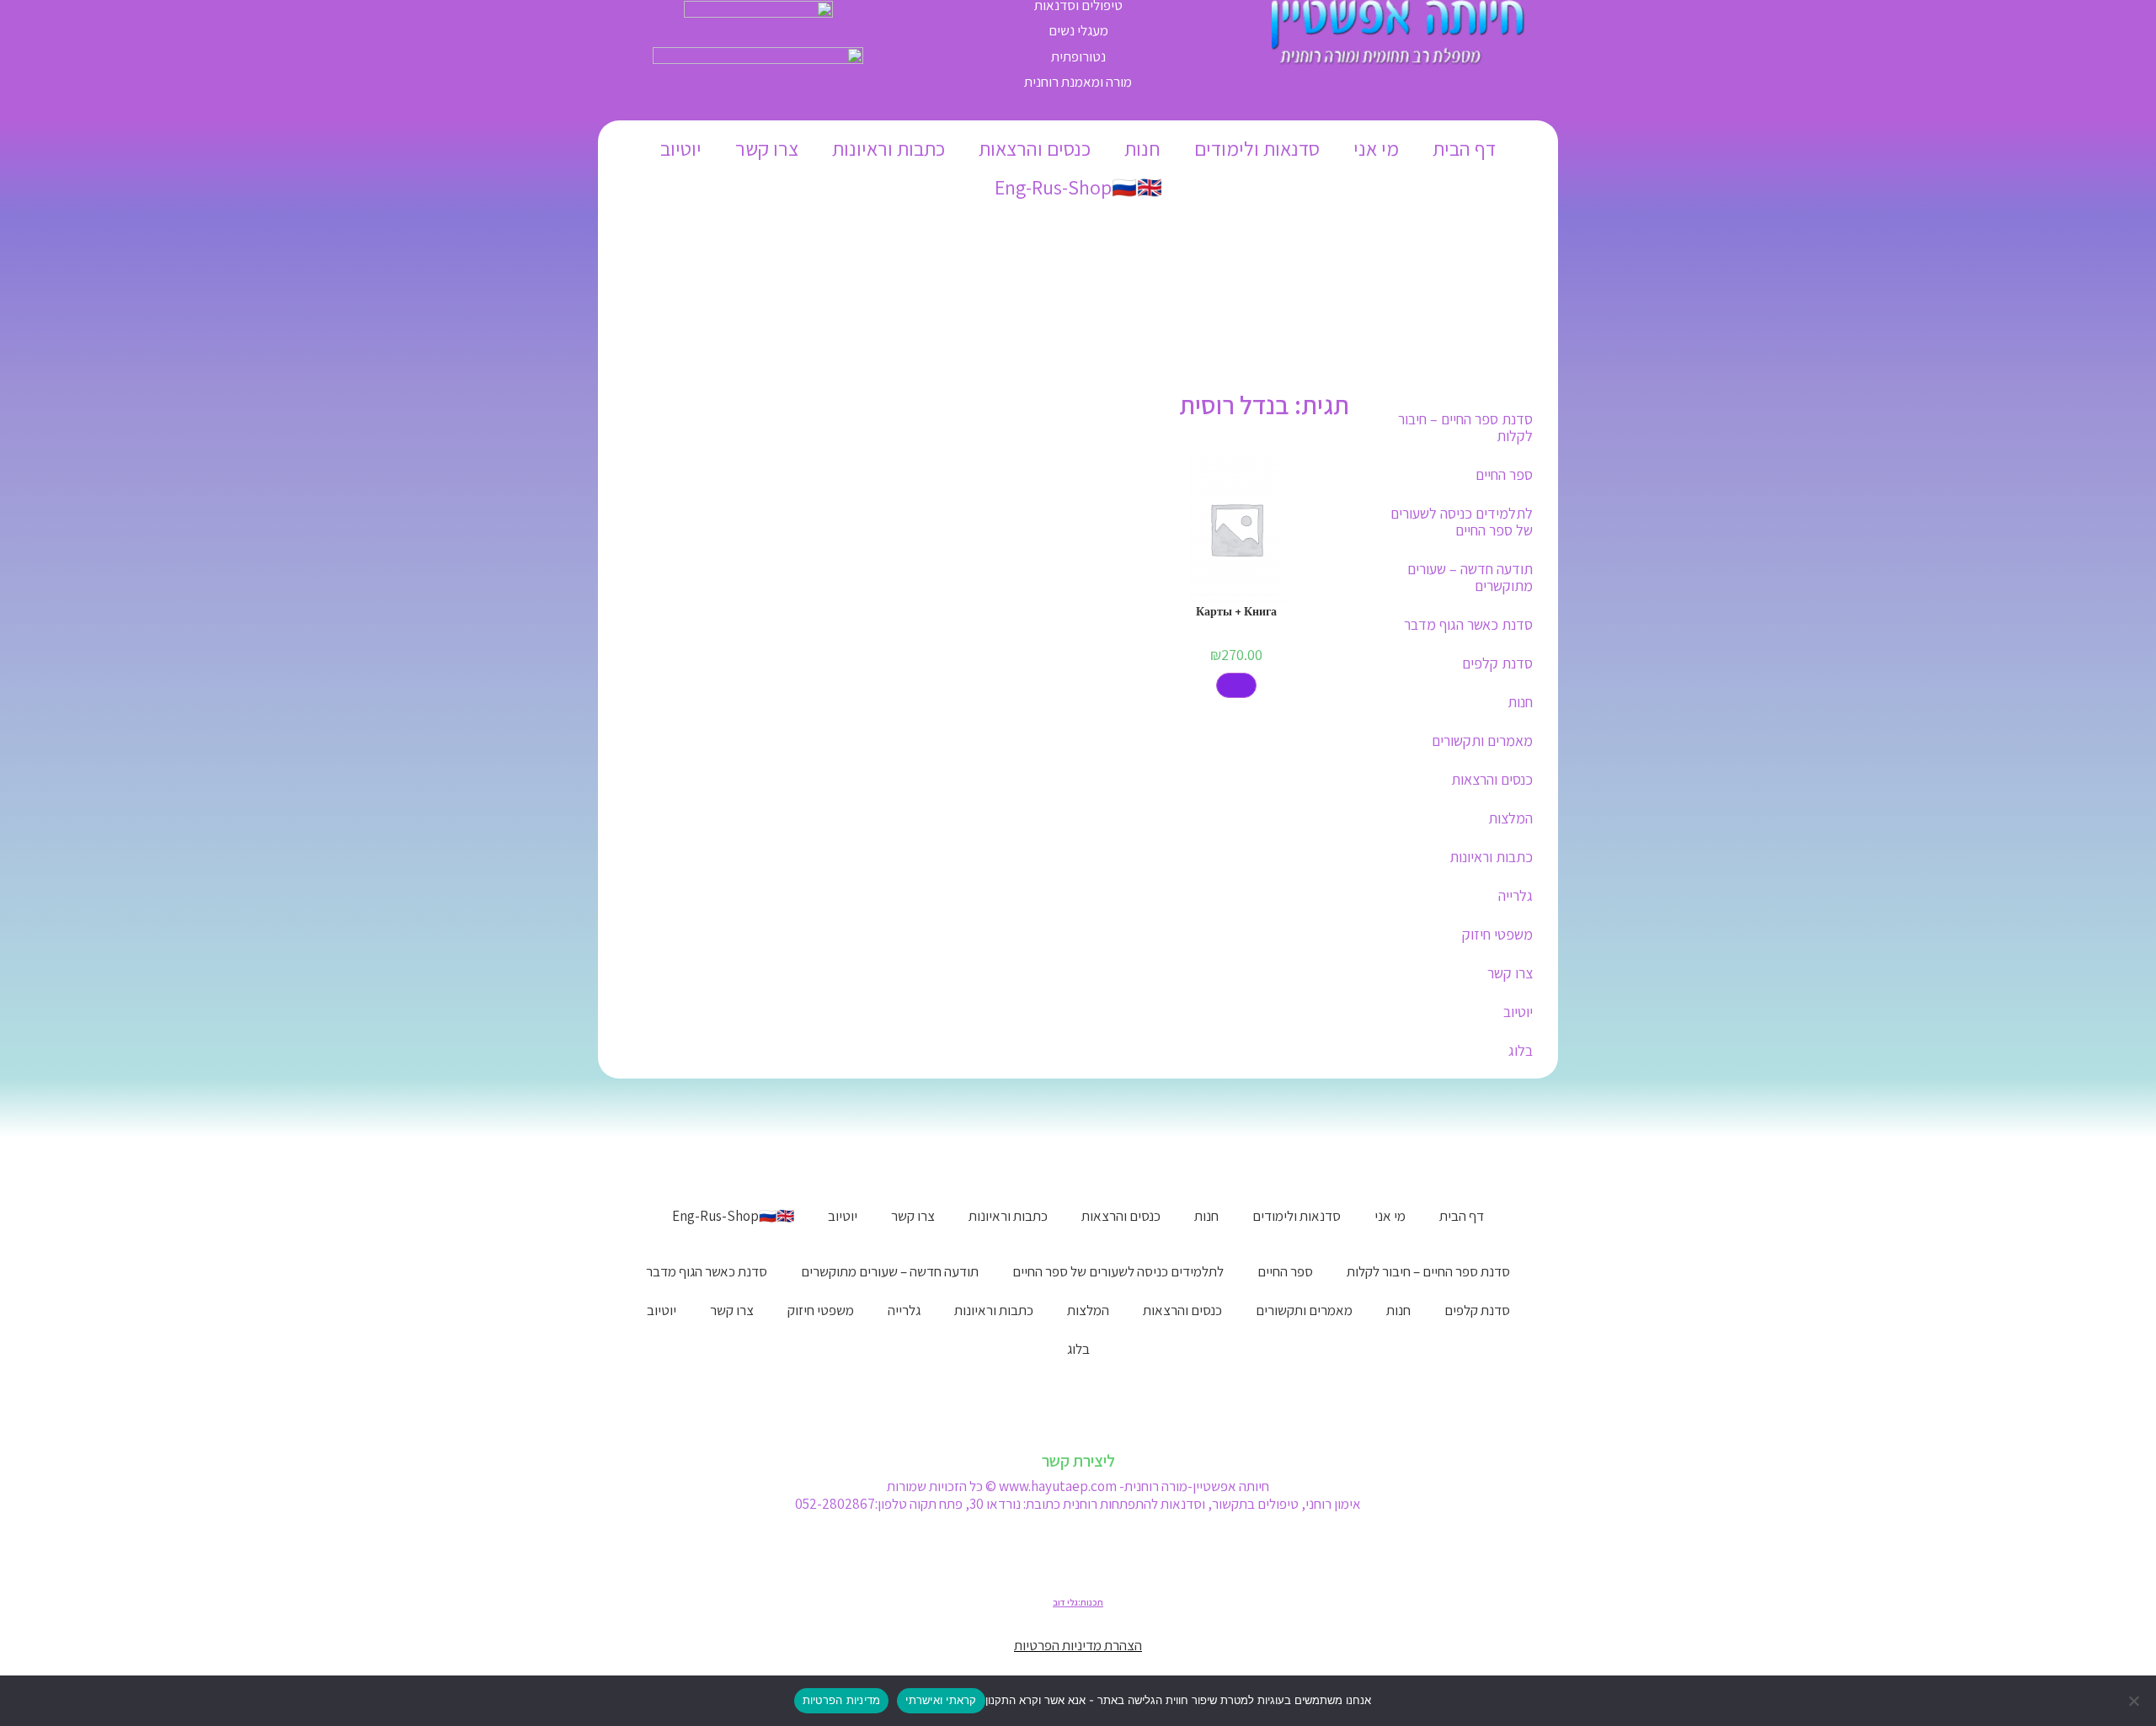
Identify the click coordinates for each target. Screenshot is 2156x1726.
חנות (1142, 148)
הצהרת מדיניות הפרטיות (1078, 1645)
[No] (2135, 1701)
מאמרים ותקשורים (1482, 740)
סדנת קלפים (1497, 663)
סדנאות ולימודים (1257, 148)
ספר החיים (1504, 474)
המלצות (1510, 818)
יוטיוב (681, 148)
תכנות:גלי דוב (1078, 1602)
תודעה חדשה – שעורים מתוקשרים (1470, 577)
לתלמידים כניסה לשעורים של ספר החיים (1462, 522)
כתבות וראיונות (889, 148)
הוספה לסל (1236, 685)
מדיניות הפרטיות (842, 1700)
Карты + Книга (1236, 611)
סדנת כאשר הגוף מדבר (1468, 624)
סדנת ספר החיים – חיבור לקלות (1465, 427)
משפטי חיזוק (1497, 934)
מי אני (1376, 148)
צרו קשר (767, 148)
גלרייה (1516, 895)
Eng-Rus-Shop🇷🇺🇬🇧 (1078, 187)
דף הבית (1464, 148)
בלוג (1521, 1050)
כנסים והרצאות (1035, 148)
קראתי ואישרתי (941, 1700)
